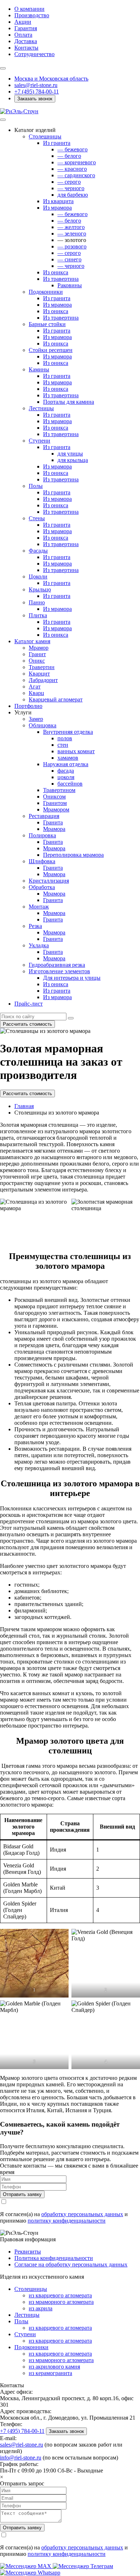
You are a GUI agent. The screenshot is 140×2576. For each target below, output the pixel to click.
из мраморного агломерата (61, 2302)
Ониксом (54, 797)
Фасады (38, 551)
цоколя (66, 777)
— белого (69, 156)
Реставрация (44, 816)
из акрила (41, 2308)
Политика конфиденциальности (54, 2258)
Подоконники (46, 292)
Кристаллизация (49, 881)
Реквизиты (28, 2252)
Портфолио (28, 706)
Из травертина (61, 279)
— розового (72, 246)
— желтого (71, 227)
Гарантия (26, 28)
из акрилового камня (54, 2367)
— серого (69, 182)
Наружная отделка (66, 764)
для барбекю (73, 195)
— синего (69, 259)
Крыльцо (40, 589)
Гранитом (55, 803)
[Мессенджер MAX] (26, 2566)
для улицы (70, 454)
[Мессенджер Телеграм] (83, 2566)
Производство (32, 15)
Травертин (42, 667)
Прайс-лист (29, 1004)
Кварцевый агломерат (56, 699)
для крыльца (73, 460)
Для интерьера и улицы (72, 978)
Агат (35, 687)
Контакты (26, 48)
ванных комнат (76, 751)
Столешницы (45, 136)
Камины (39, 369)
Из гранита (57, 143)
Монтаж (39, 907)
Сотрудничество (34, 54)
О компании (29, 9)
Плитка (38, 615)
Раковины (70, 285)
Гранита (53, 822)
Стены (37, 518)
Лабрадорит (43, 680)
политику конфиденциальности (67, 2221)
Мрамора (54, 829)
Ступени (39, 441)
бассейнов (70, 784)
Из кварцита (58, 201)
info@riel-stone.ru (21, 2458)
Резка (35, 926)
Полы (36, 486)
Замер (36, 719)
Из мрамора (57, 208)
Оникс (37, 661)
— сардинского (76, 175)
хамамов (68, 758)
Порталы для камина (69, 402)
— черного (71, 188)
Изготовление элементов (59, 971)
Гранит (37, 654)
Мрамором (56, 809)
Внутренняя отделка (68, 732)
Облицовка (43, 725)
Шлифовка (42, 861)
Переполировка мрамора (73, 855)
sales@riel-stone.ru (22, 2445)
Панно (37, 602)
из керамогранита (50, 2373)
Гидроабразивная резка (57, 965)
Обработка (42, 887)
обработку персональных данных (82, 2214)
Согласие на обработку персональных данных (71, 2264)
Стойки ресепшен (51, 350)
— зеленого (72, 234)
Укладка (39, 945)
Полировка (42, 835)
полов (65, 738)
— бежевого (73, 149)
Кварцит (39, 674)
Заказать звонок (35, 99)
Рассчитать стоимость (27, 1024)
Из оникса (56, 272)
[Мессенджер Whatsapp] (30, 2573)
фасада (66, 771)
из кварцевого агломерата (60, 2295)
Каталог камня (32, 641)
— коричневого (77, 162)
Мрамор (39, 648)
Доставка (26, 41)
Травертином (59, 790)
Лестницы (41, 408)
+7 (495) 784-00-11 (37, 91)
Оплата (23, 35)
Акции (23, 22)
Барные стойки (47, 324)
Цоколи (38, 576)
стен (63, 745)
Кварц (36, 693)
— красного (72, 169)
